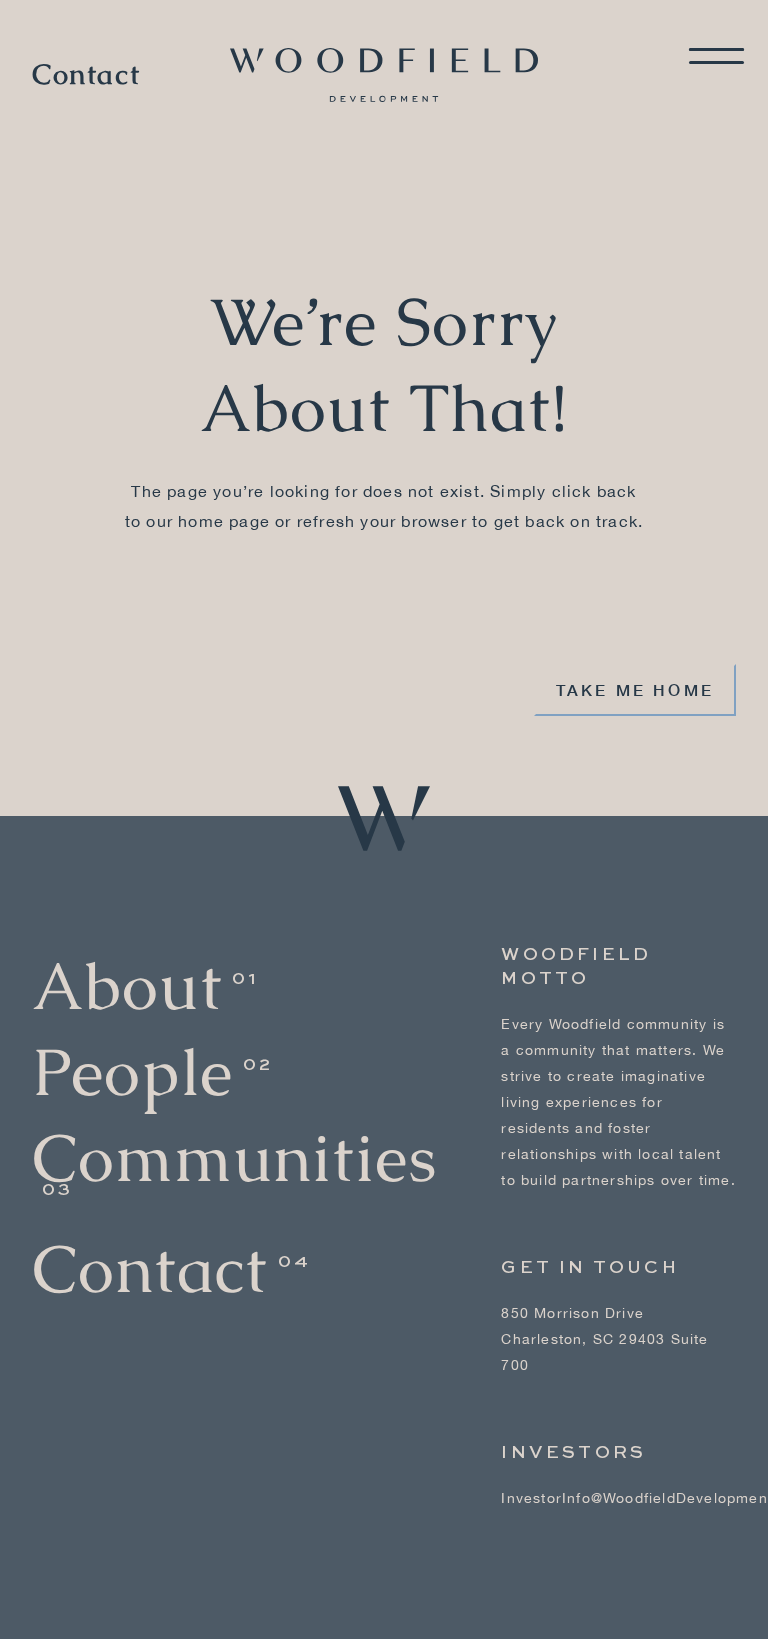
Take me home (635, 689)
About (127, 986)
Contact (86, 75)
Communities (234, 1158)
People (132, 1072)
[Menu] (716, 56)
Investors (573, 1453)
